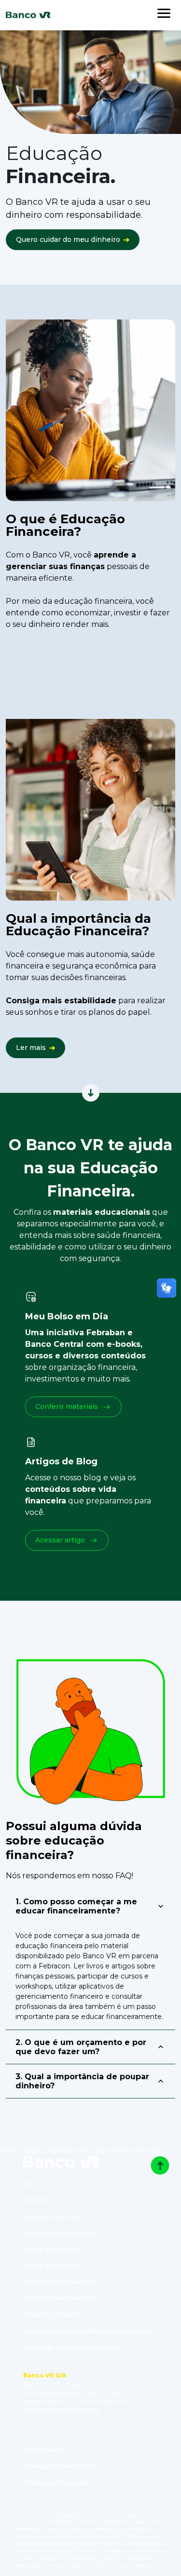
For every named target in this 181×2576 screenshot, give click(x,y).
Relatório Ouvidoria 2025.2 (63, 2282)
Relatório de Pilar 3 (51, 2315)
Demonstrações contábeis (62, 2233)
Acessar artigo (60, 1540)
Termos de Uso (46, 2450)
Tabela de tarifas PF (52, 2249)
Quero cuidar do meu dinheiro (68, 239)
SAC (29, 2184)
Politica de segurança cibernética (72, 2347)
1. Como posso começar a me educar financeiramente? (76, 1906)
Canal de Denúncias (52, 2216)
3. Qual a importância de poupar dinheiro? (82, 2081)
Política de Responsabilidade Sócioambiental (88, 2331)
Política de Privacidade (57, 2483)
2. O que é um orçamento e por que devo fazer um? (81, 2047)
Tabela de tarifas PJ (52, 2265)
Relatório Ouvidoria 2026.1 (62, 2298)
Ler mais (31, 1048)
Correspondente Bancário (61, 2466)
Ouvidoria (38, 2200)
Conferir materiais (67, 1407)
